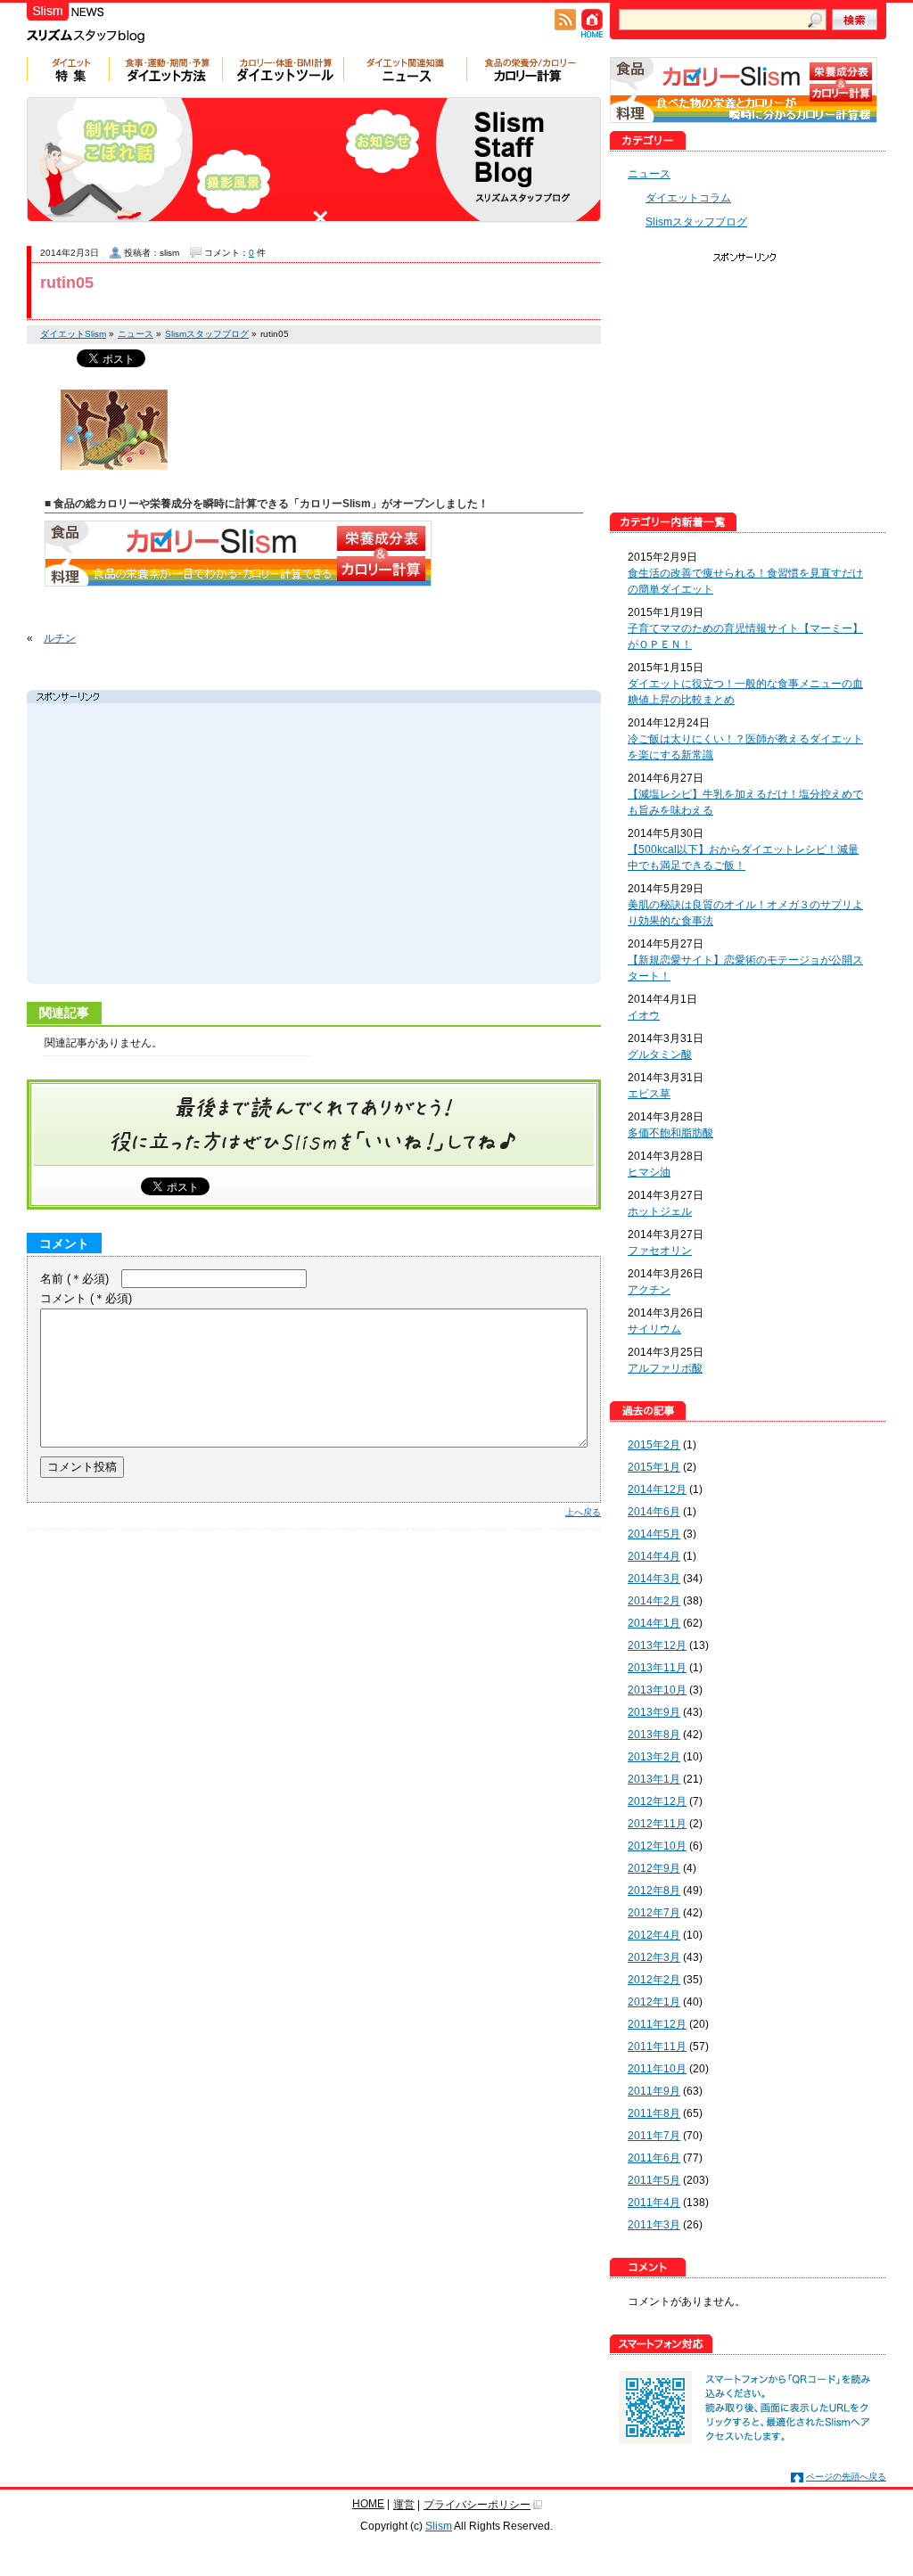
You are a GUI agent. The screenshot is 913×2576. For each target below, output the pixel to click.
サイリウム (654, 1329)
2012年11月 (657, 1824)
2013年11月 (657, 1668)
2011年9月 (654, 2091)
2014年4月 (654, 1556)
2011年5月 (654, 2180)
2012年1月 (654, 2002)
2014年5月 (654, 1534)
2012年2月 (654, 1980)
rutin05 (67, 283)
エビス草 (649, 1094)
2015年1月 (654, 1467)
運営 (404, 2505)
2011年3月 (654, 2225)
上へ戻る (583, 1512)
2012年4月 (654, 1935)
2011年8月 (654, 2113)
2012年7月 (654, 1913)
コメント (86, 1298)
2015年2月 (654, 1445)
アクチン (649, 1290)
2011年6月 (654, 2158)
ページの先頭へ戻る (846, 2477)
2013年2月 (654, 1757)
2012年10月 (657, 1846)
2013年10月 (657, 1690)
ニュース (649, 174)
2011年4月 (654, 2203)
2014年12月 (657, 1489)
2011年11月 (657, 2047)
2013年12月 (657, 1645)
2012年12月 (657, 1801)
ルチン (60, 638)
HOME (368, 2504)
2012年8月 (654, 1891)
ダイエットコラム (688, 198)
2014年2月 (654, 1601)
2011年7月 (654, 2136)
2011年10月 (657, 2069)
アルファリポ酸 (665, 1368)
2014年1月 (654, 1623)
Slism (439, 2526)
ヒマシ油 (649, 1172)
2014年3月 (654, 1579)
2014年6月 (654, 1512)
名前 (74, 1279)
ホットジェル (660, 1211)
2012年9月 (654, 1868)
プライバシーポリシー (477, 2505)
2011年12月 (657, 2024)
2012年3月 (654, 1957)
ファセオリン (660, 1251)
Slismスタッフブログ (696, 222)
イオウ (644, 1015)
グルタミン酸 (660, 1054)
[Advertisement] (200, 846)
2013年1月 (654, 1779)
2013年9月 (654, 1712)
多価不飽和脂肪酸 (670, 1133)
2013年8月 (654, 1735)
